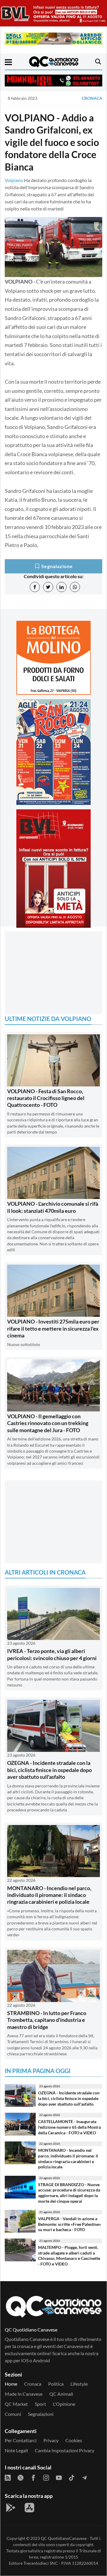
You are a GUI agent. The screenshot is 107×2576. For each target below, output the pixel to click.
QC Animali (61, 2394)
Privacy (51, 2440)
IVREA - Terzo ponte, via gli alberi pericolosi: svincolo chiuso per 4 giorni (52, 1654)
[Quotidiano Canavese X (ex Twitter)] (21, 2477)
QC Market (16, 2404)
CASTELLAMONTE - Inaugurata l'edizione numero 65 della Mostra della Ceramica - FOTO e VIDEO (69, 2127)
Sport (40, 2404)
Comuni (13, 2414)
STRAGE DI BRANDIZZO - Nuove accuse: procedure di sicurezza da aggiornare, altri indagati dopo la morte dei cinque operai (69, 2193)
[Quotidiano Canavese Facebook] (33, 2477)
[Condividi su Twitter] (48, 587)
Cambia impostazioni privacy (64, 2450)
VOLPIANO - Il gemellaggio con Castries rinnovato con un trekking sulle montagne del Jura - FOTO (48, 1423)
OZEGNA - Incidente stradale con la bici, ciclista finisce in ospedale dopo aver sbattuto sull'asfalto (49, 1770)
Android (41, 2360)
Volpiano (14, 180)
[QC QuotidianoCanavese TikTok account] (72, 2477)
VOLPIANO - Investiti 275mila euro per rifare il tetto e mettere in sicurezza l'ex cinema (53, 1328)
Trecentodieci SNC (41, 2563)
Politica (56, 2384)
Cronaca (92, 98)
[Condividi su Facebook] (35, 587)
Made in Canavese (24, 2394)
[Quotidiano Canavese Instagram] (46, 2477)
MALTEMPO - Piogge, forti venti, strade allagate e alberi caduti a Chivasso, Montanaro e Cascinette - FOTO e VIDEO (69, 2256)
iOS (25, 2360)
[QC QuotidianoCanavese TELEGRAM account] (84, 2477)
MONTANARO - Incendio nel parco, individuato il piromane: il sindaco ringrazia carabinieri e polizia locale (49, 1895)
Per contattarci (21, 2440)
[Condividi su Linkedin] (62, 587)
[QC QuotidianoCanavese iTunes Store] (29, 2508)
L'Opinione (64, 2404)
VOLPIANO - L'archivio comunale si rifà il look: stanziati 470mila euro (53, 1207)
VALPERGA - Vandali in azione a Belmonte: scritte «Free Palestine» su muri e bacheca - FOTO (70, 2224)
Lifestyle (79, 2384)
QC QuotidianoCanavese (64, 2538)
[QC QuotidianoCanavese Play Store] (11, 2508)
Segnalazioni (41, 2414)
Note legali (16, 2450)
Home (11, 2384)
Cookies (74, 2440)
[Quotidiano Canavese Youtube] (59, 2477)
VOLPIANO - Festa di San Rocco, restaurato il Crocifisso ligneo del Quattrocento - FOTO (46, 1098)
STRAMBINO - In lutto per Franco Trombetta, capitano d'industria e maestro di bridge (47, 2020)
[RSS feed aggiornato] (8, 2477)
